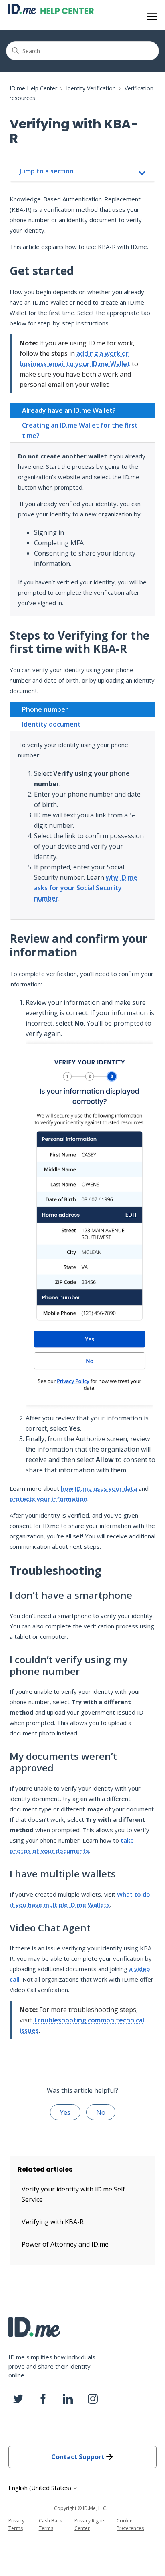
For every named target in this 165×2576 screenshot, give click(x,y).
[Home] (51, 9)
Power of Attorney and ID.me (65, 2244)
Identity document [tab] (51, 724)
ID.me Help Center (33, 88)
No (101, 2112)
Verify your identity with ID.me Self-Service (74, 2194)
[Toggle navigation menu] (152, 17)
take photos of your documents (72, 1845)
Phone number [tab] (45, 709)
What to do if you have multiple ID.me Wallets (80, 1899)
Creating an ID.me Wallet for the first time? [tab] (80, 430)
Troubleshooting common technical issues (82, 2025)
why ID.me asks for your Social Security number (86, 888)
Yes (65, 2112)
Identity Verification (91, 88)
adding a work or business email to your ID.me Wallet (75, 359)
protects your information (48, 1499)
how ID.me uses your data (99, 1488)
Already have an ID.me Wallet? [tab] (69, 410)
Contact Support (78, 2457)
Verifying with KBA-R (53, 2222)
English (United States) (41, 2488)
